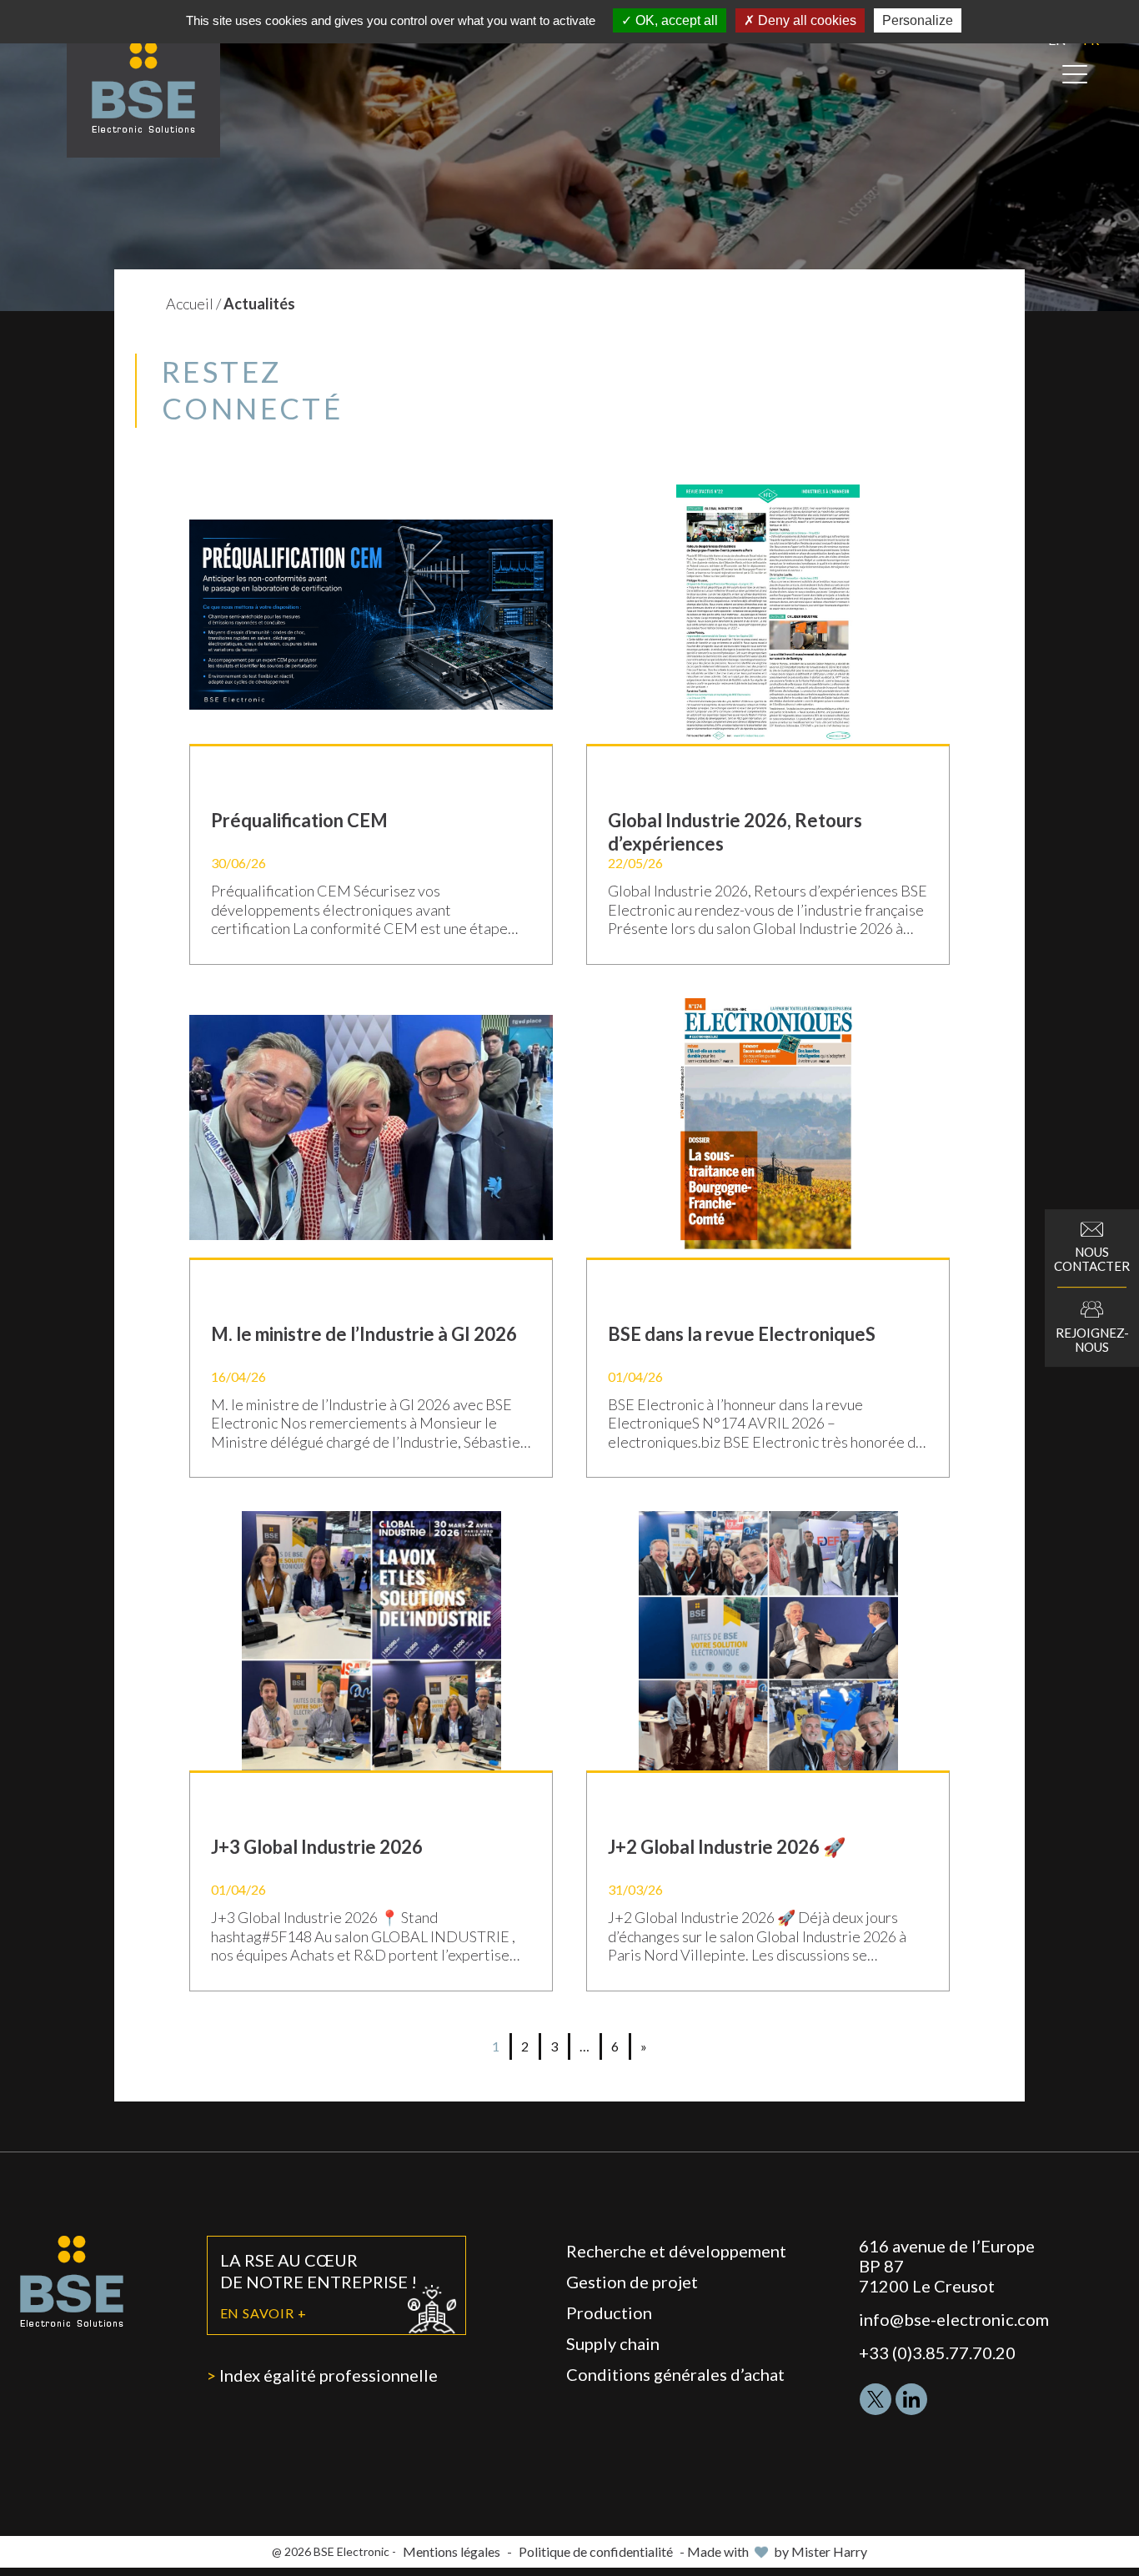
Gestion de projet (632, 2282)
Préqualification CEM (299, 820)
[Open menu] (1075, 74)
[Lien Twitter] (876, 2399)
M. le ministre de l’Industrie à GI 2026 (364, 1334)
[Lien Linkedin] (911, 2399)
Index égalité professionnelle (329, 2375)
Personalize (918, 20)
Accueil (190, 304)
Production (609, 2312)
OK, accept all (675, 20)
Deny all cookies (805, 20)
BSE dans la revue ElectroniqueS (742, 1334)
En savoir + (263, 2313)
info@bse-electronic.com (954, 2319)
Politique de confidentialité (596, 2551)
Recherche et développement (676, 2251)
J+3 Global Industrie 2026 (317, 1847)
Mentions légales (452, 2551)
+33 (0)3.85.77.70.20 (937, 2353)
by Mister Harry (820, 2551)
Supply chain (613, 2343)
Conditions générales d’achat (675, 2374)
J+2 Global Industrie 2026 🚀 (727, 1847)
